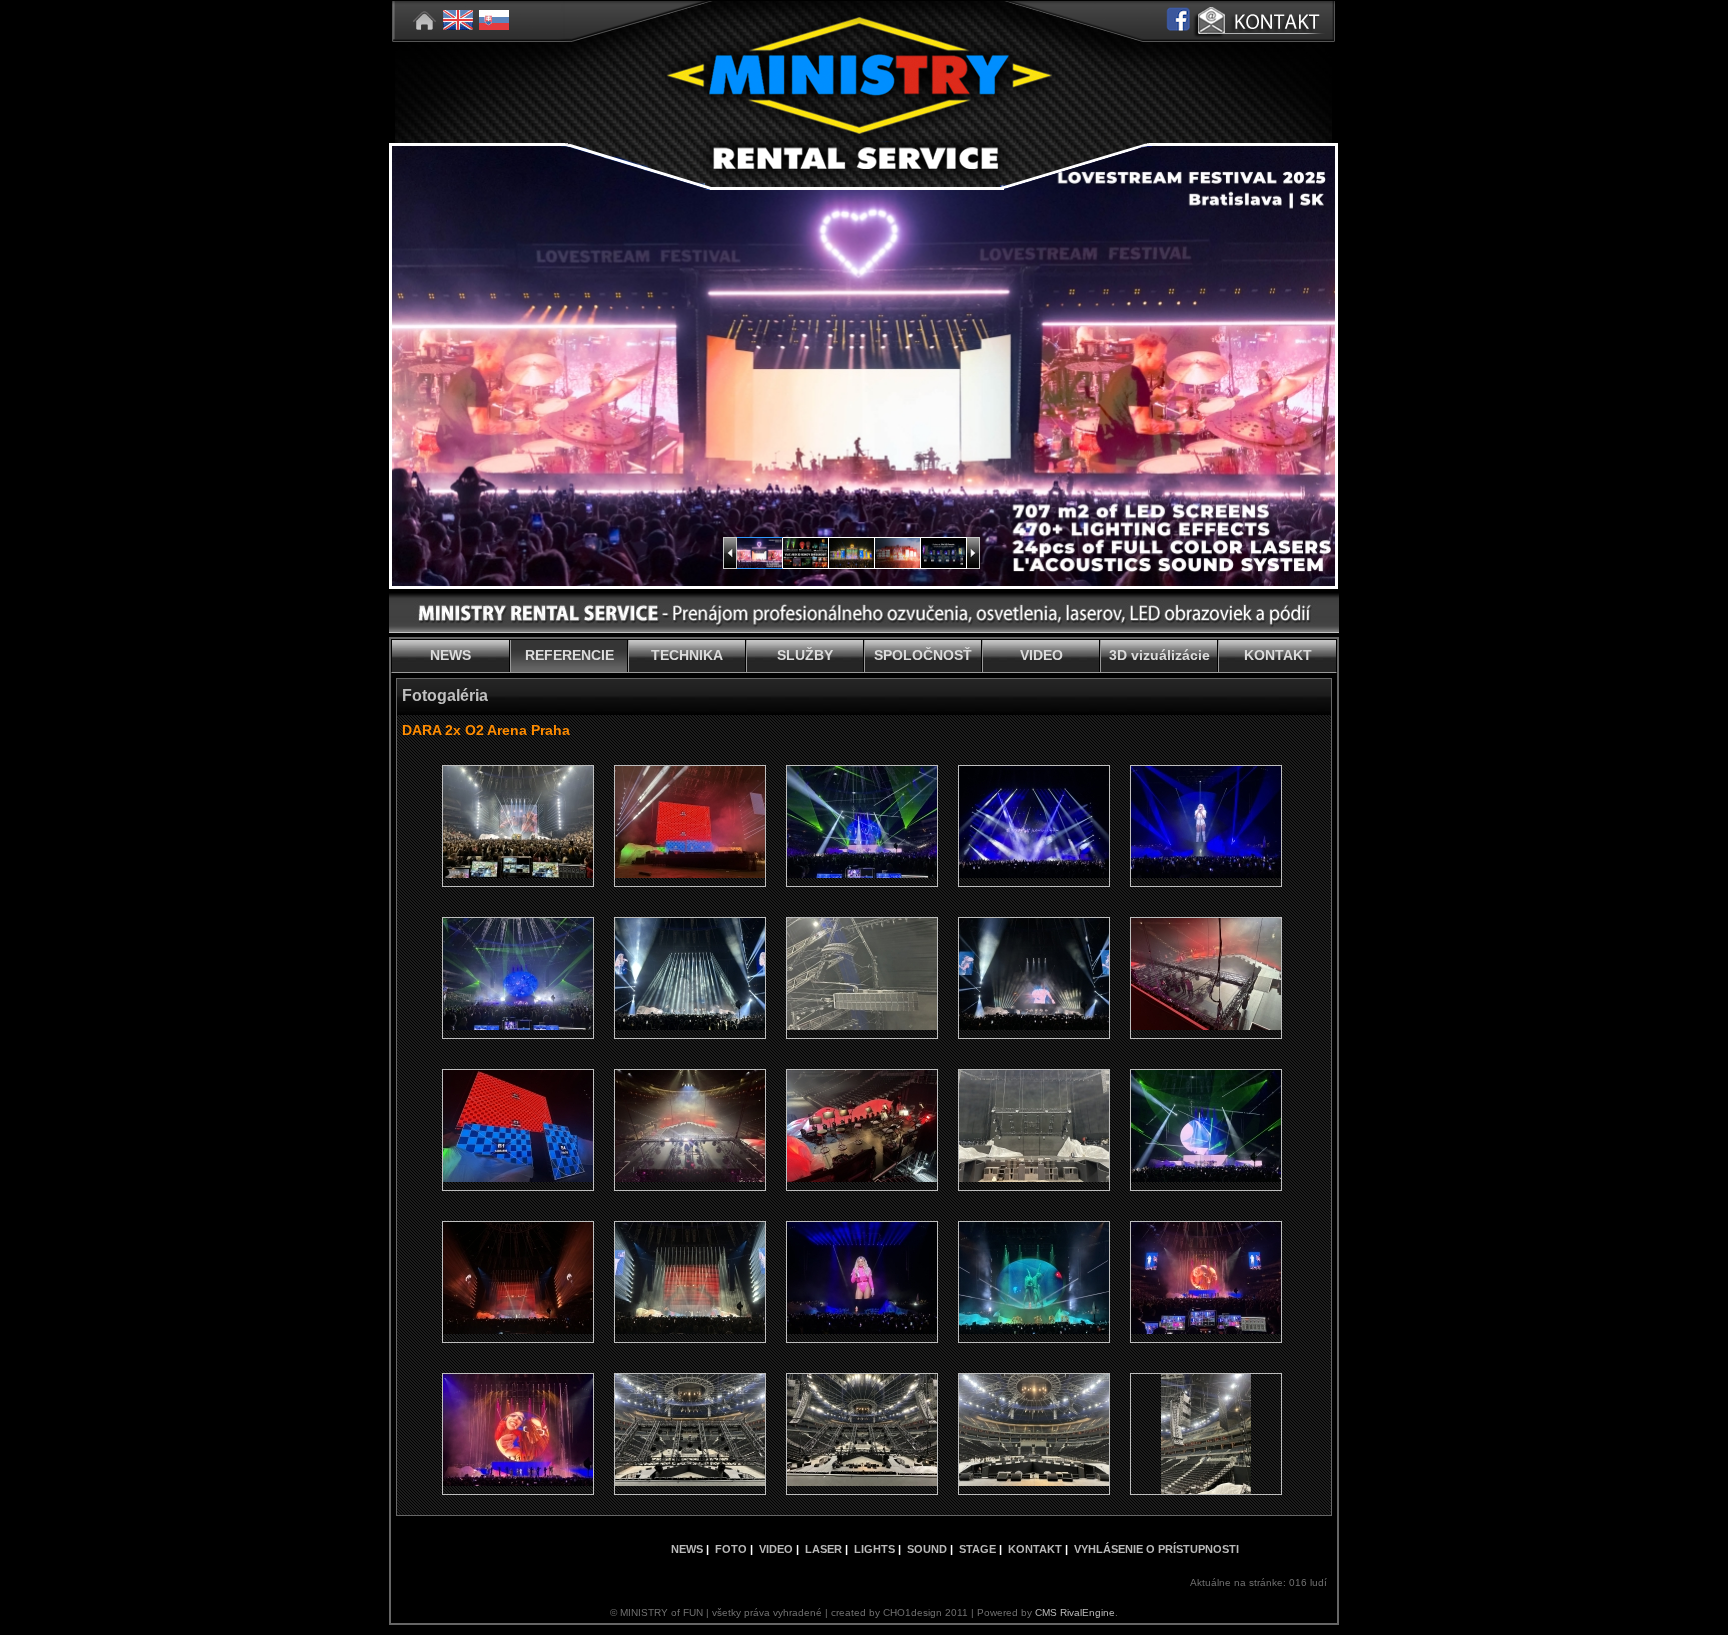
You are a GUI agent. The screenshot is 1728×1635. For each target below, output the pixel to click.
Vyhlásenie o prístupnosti (1156, 1549)
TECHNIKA (687, 655)
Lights (874, 1549)
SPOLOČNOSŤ (923, 655)
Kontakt (1035, 1549)
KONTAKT (1278, 655)
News (687, 1549)
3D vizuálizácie (1159, 655)
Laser (823, 1549)
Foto (731, 1549)
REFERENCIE (569, 655)
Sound (927, 1549)
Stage (977, 1549)
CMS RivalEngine (1075, 1612)
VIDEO (1041, 655)
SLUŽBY (805, 655)
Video (776, 1549)
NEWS (450, 655)
